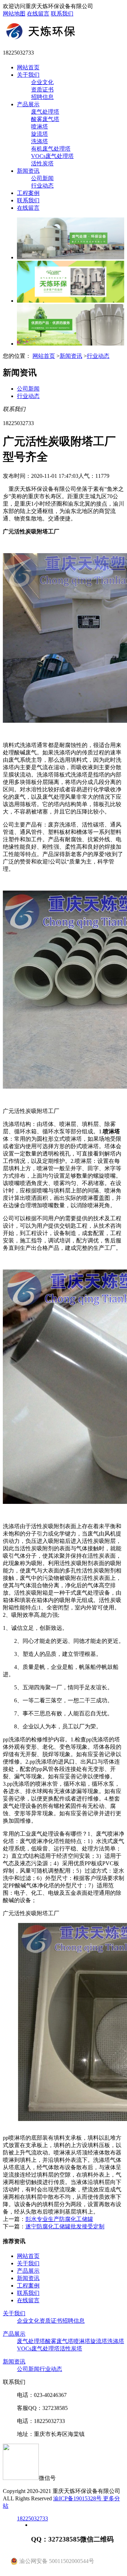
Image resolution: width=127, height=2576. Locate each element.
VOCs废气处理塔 (52, 156)
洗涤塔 (40, 141)
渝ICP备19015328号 (78, 2498)
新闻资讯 (28, 171)
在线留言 (38, 14)
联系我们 (62, 14)
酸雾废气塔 (45, 119)
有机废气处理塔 (51, 149)
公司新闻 (42, 178)
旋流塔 (40, 134)
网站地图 (14, 14)
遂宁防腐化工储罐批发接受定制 (65, 2226)
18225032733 (32, 2518)
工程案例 (28, 193)
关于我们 (28, 75)
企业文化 (42, 82)
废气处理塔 (45, 112)
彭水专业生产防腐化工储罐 (59, 2219)
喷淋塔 (40, 126)
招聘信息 (42, 97)
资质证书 (42, 90)
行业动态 (42, 186)
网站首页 (28, 67)
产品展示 (28, 104)
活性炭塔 (42, 163)
